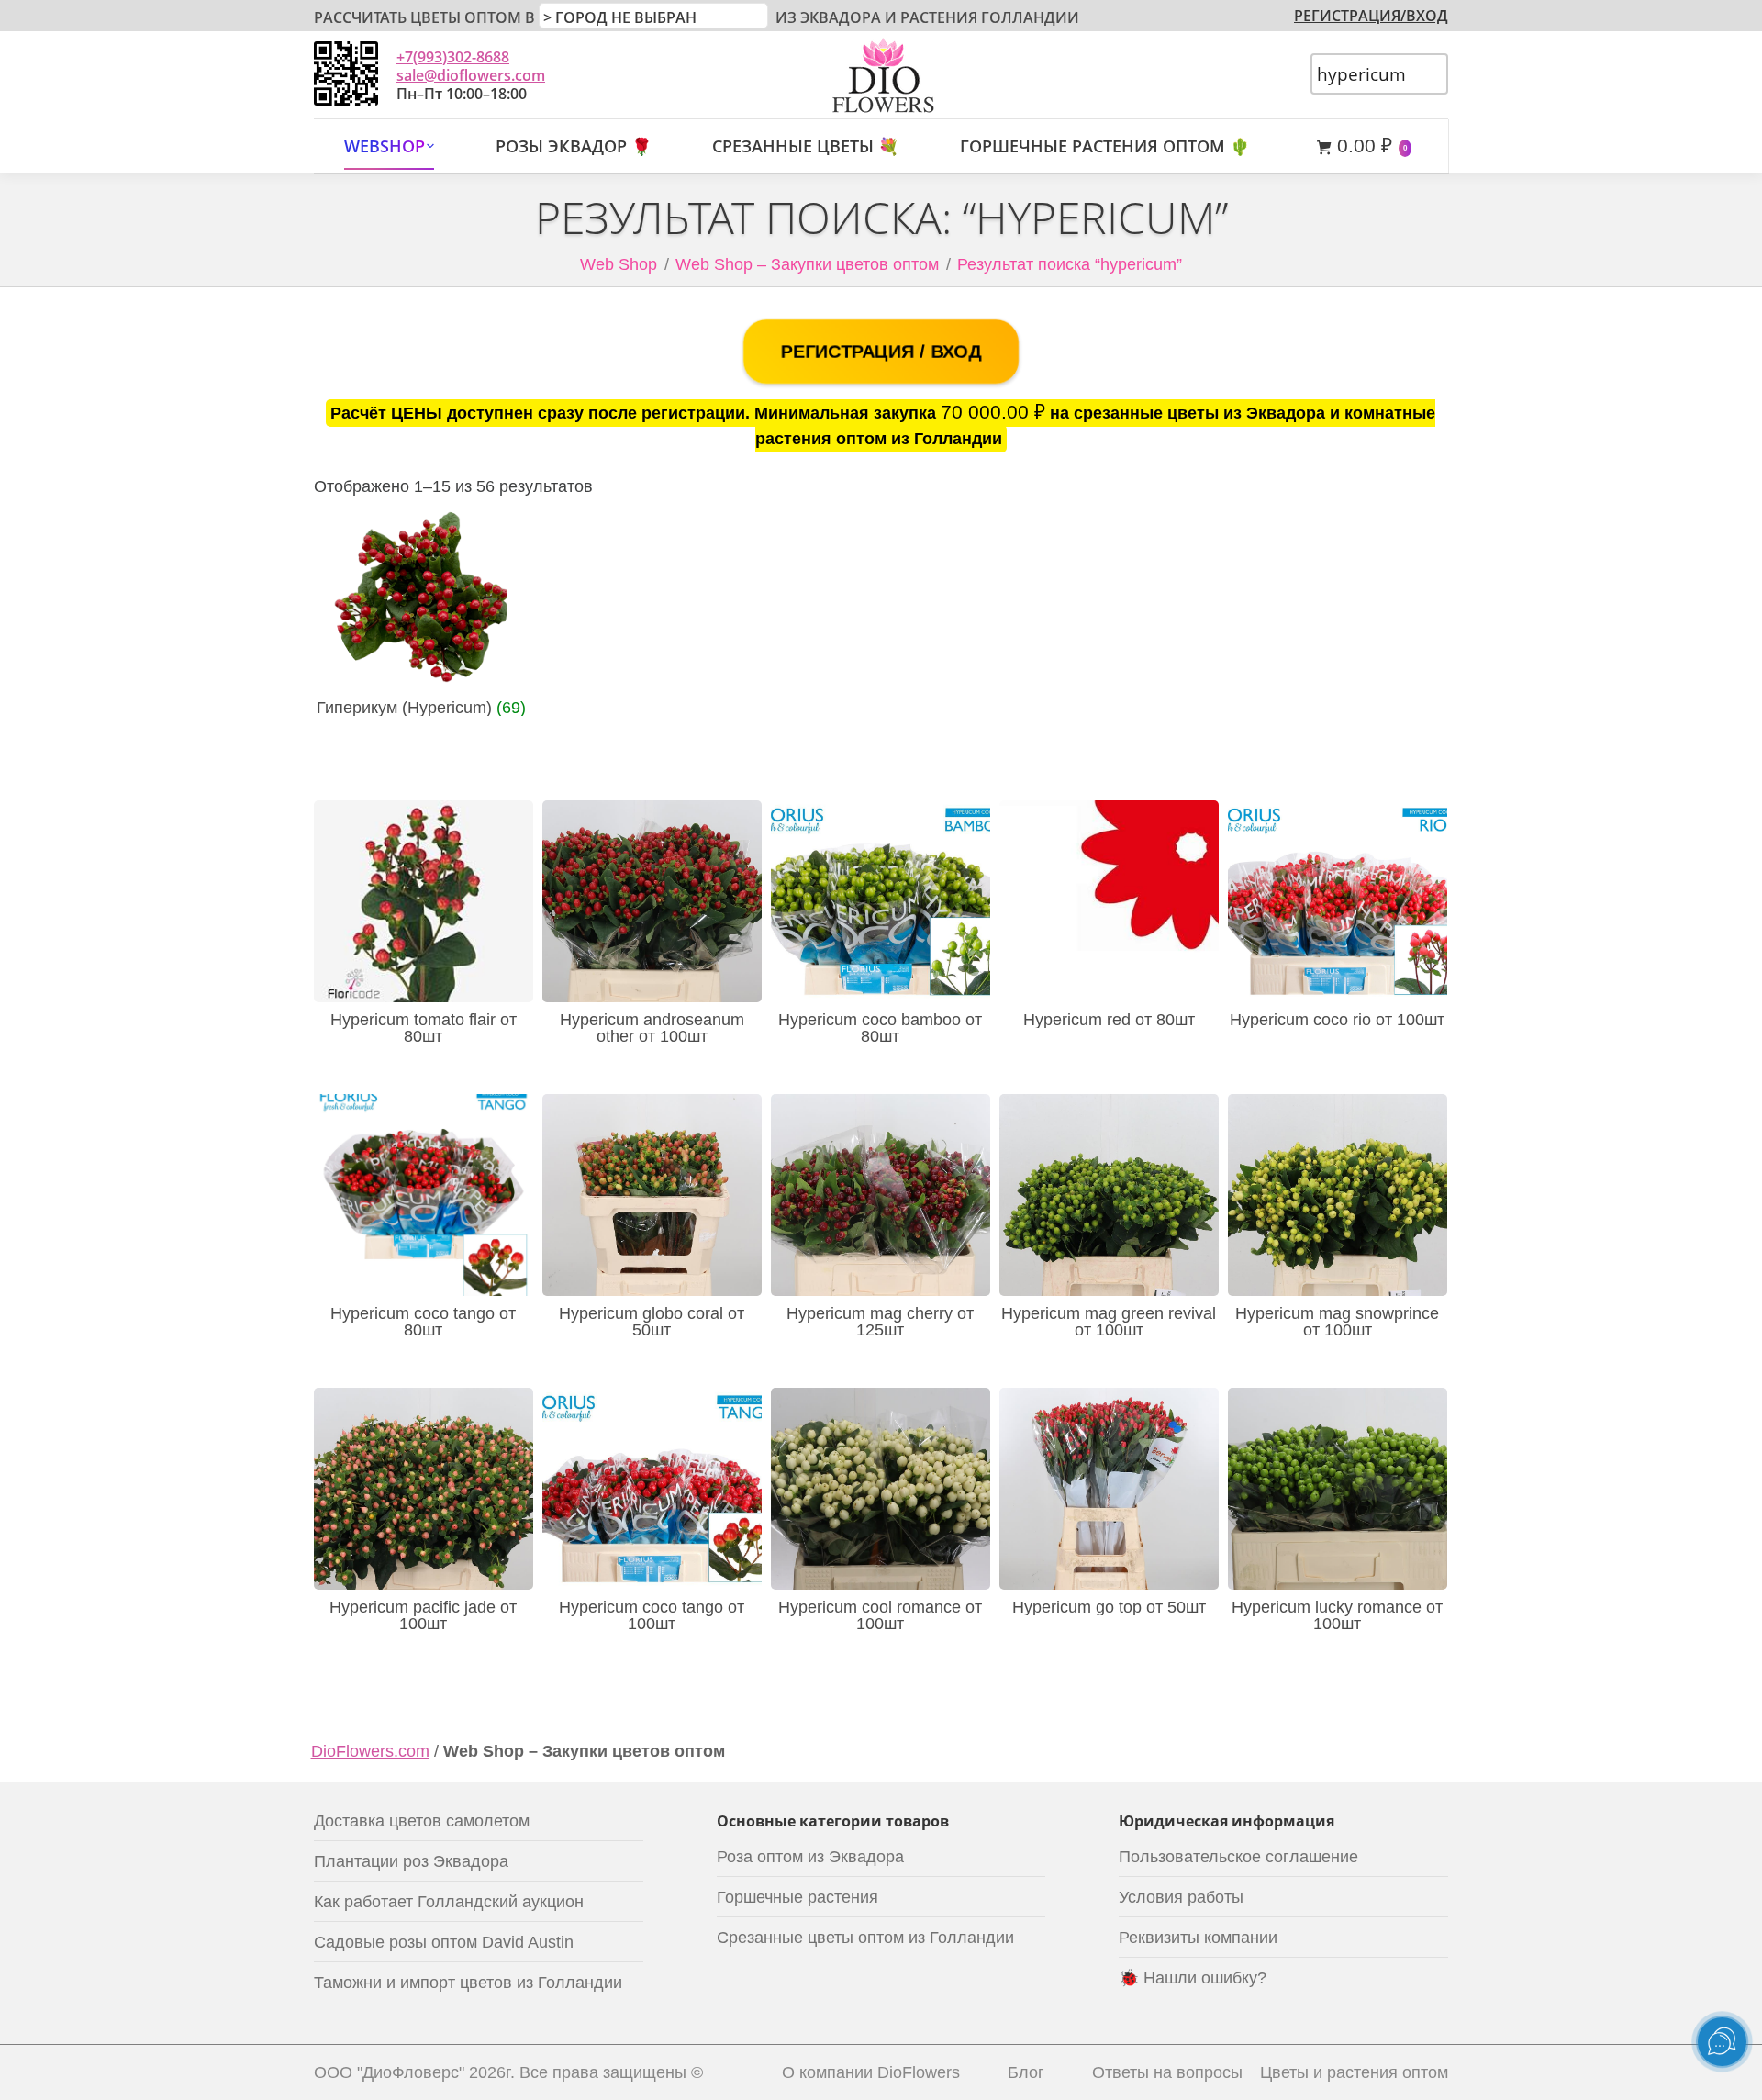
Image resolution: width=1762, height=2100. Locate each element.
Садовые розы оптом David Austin (444, 1942)
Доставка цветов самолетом (422, 1821)
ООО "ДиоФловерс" (389, 2072)
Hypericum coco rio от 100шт (1337, 1020)
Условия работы (1181, 1897)
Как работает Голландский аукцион (449, 1902)
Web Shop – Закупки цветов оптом (807, 264)
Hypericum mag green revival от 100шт (1109, 1322)
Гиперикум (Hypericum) (421, 708)
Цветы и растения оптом (1354, 2072)
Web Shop (619, 264)
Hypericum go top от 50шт (1109, 1607)
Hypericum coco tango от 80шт (423, 1322)
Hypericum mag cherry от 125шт (880, 1322)
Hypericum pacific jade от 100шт (423, 1615)
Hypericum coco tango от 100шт (652, 1615)
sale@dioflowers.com (471, 75)
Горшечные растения (797, 1897)
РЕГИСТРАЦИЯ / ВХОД (881, 352)
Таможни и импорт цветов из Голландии (468, 1983)
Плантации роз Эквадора (411, 1861)
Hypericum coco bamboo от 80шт (880, 1028)
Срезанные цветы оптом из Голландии (865, 1938)
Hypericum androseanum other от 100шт (652, 1028)
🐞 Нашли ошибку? (1193, 1978)
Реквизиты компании (1198, 1938)
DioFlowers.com (370, 1751)
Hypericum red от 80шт (1109, 1020)
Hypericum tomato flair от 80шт (424, 1028)
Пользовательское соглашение (1238, 1857)
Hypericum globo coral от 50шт (652, 1322)
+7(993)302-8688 (453, 57)
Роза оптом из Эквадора (810, 1857)
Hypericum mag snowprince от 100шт (1337, 1322)
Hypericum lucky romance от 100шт (1337, 1615)
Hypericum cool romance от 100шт (880, 1615)
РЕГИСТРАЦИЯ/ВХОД (1371, 16)
